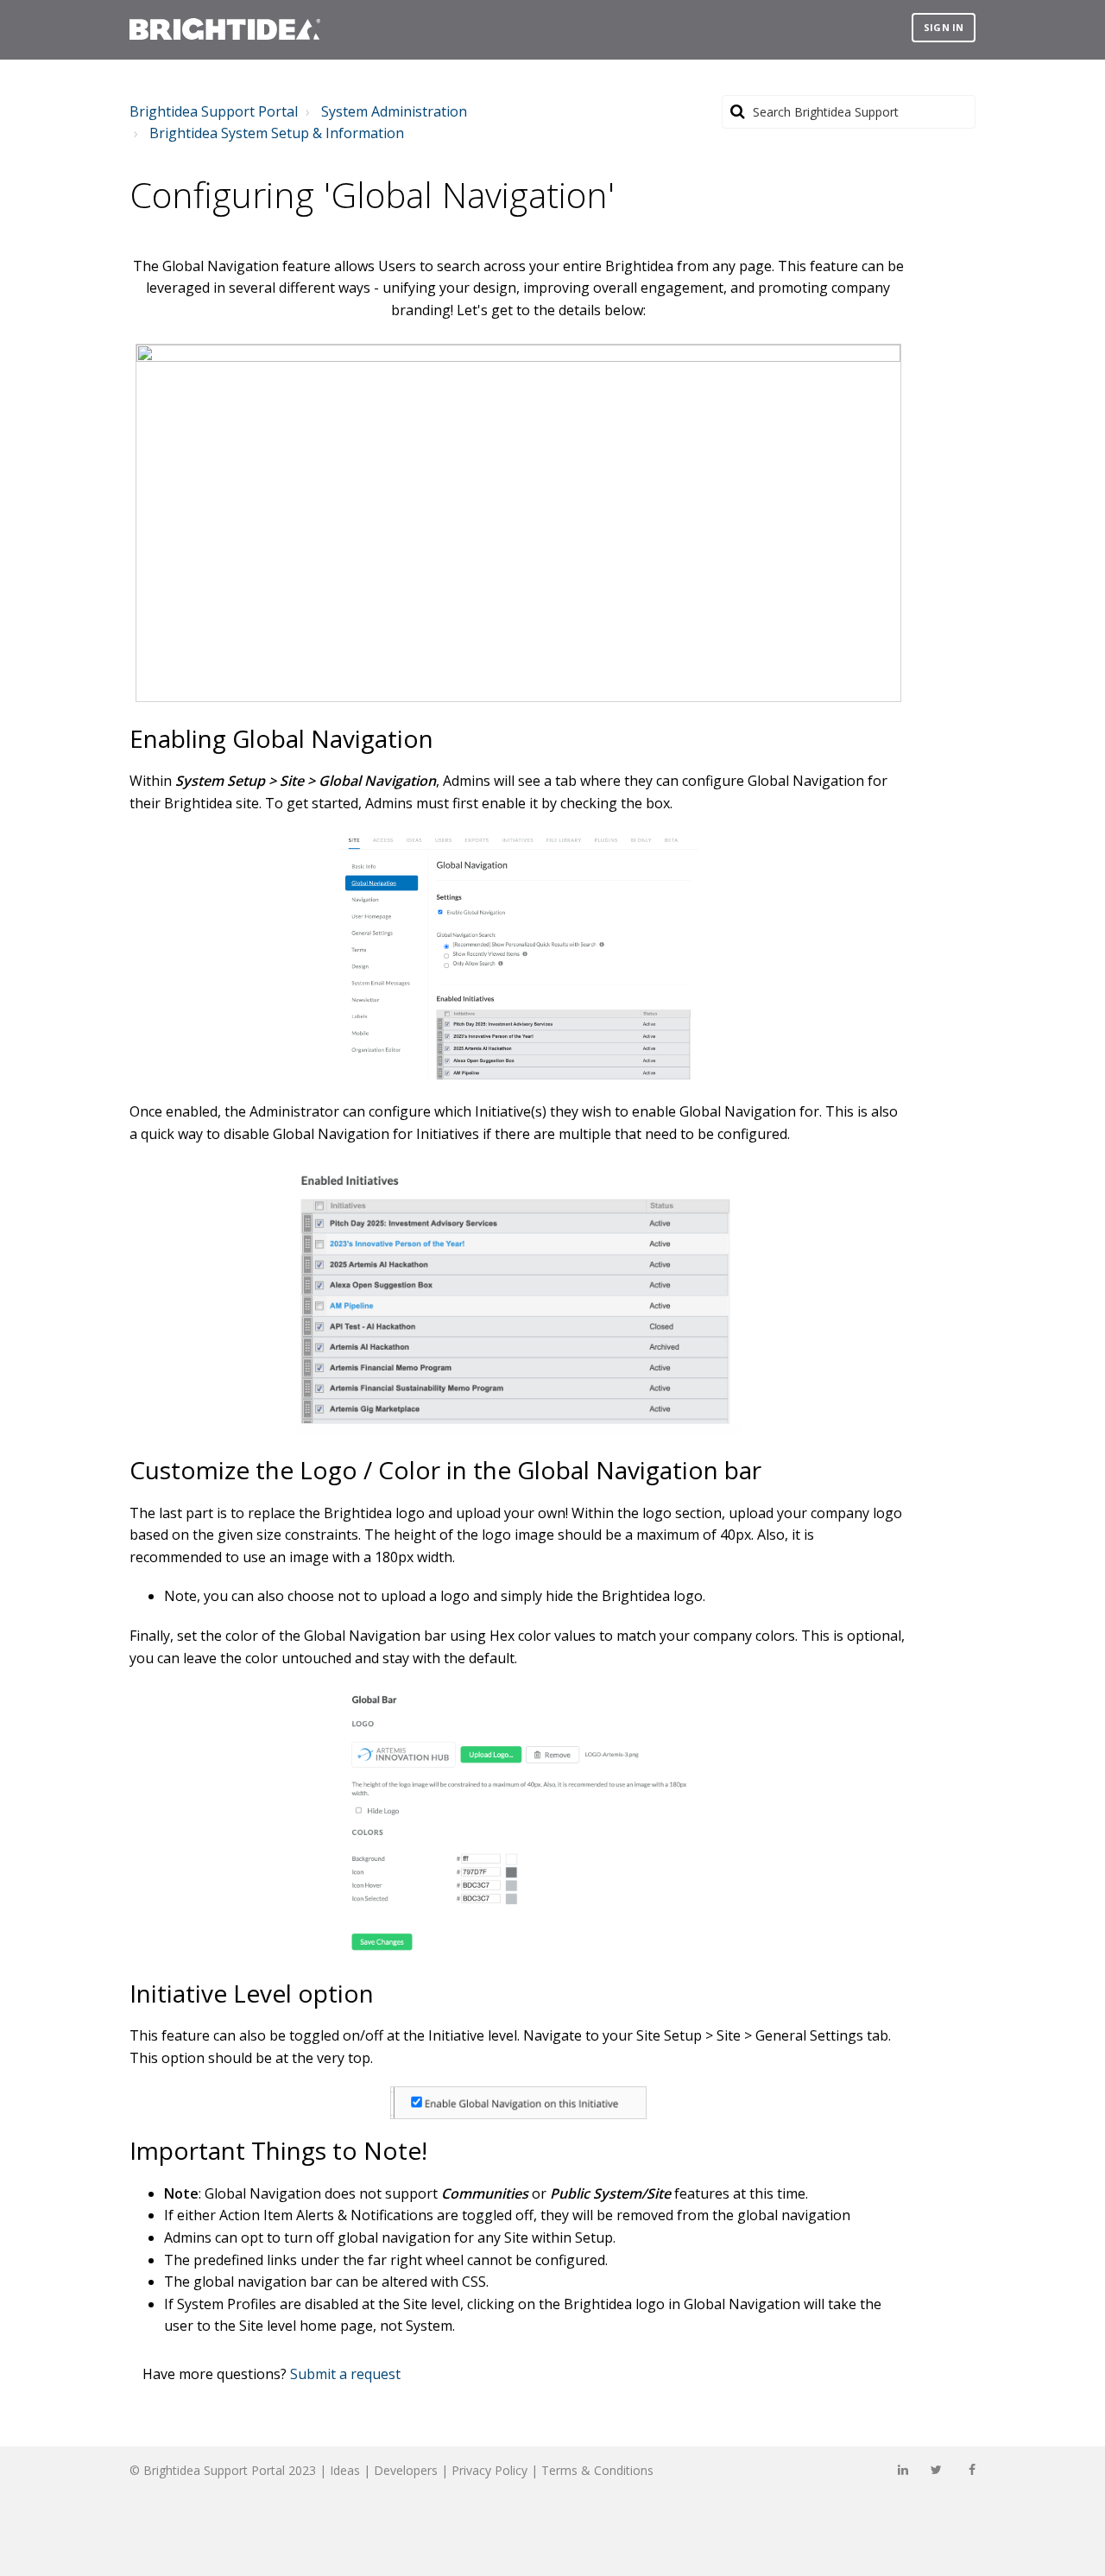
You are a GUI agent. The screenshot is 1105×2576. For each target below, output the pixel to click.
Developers (406, 2470)
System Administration (394, 111)
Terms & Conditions (597, 2470)
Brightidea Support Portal (214, 111)
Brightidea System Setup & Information (277, 133)
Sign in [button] (944, 27)
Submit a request (345, 2374)
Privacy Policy (489, 2470)
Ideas (345, 2470)
